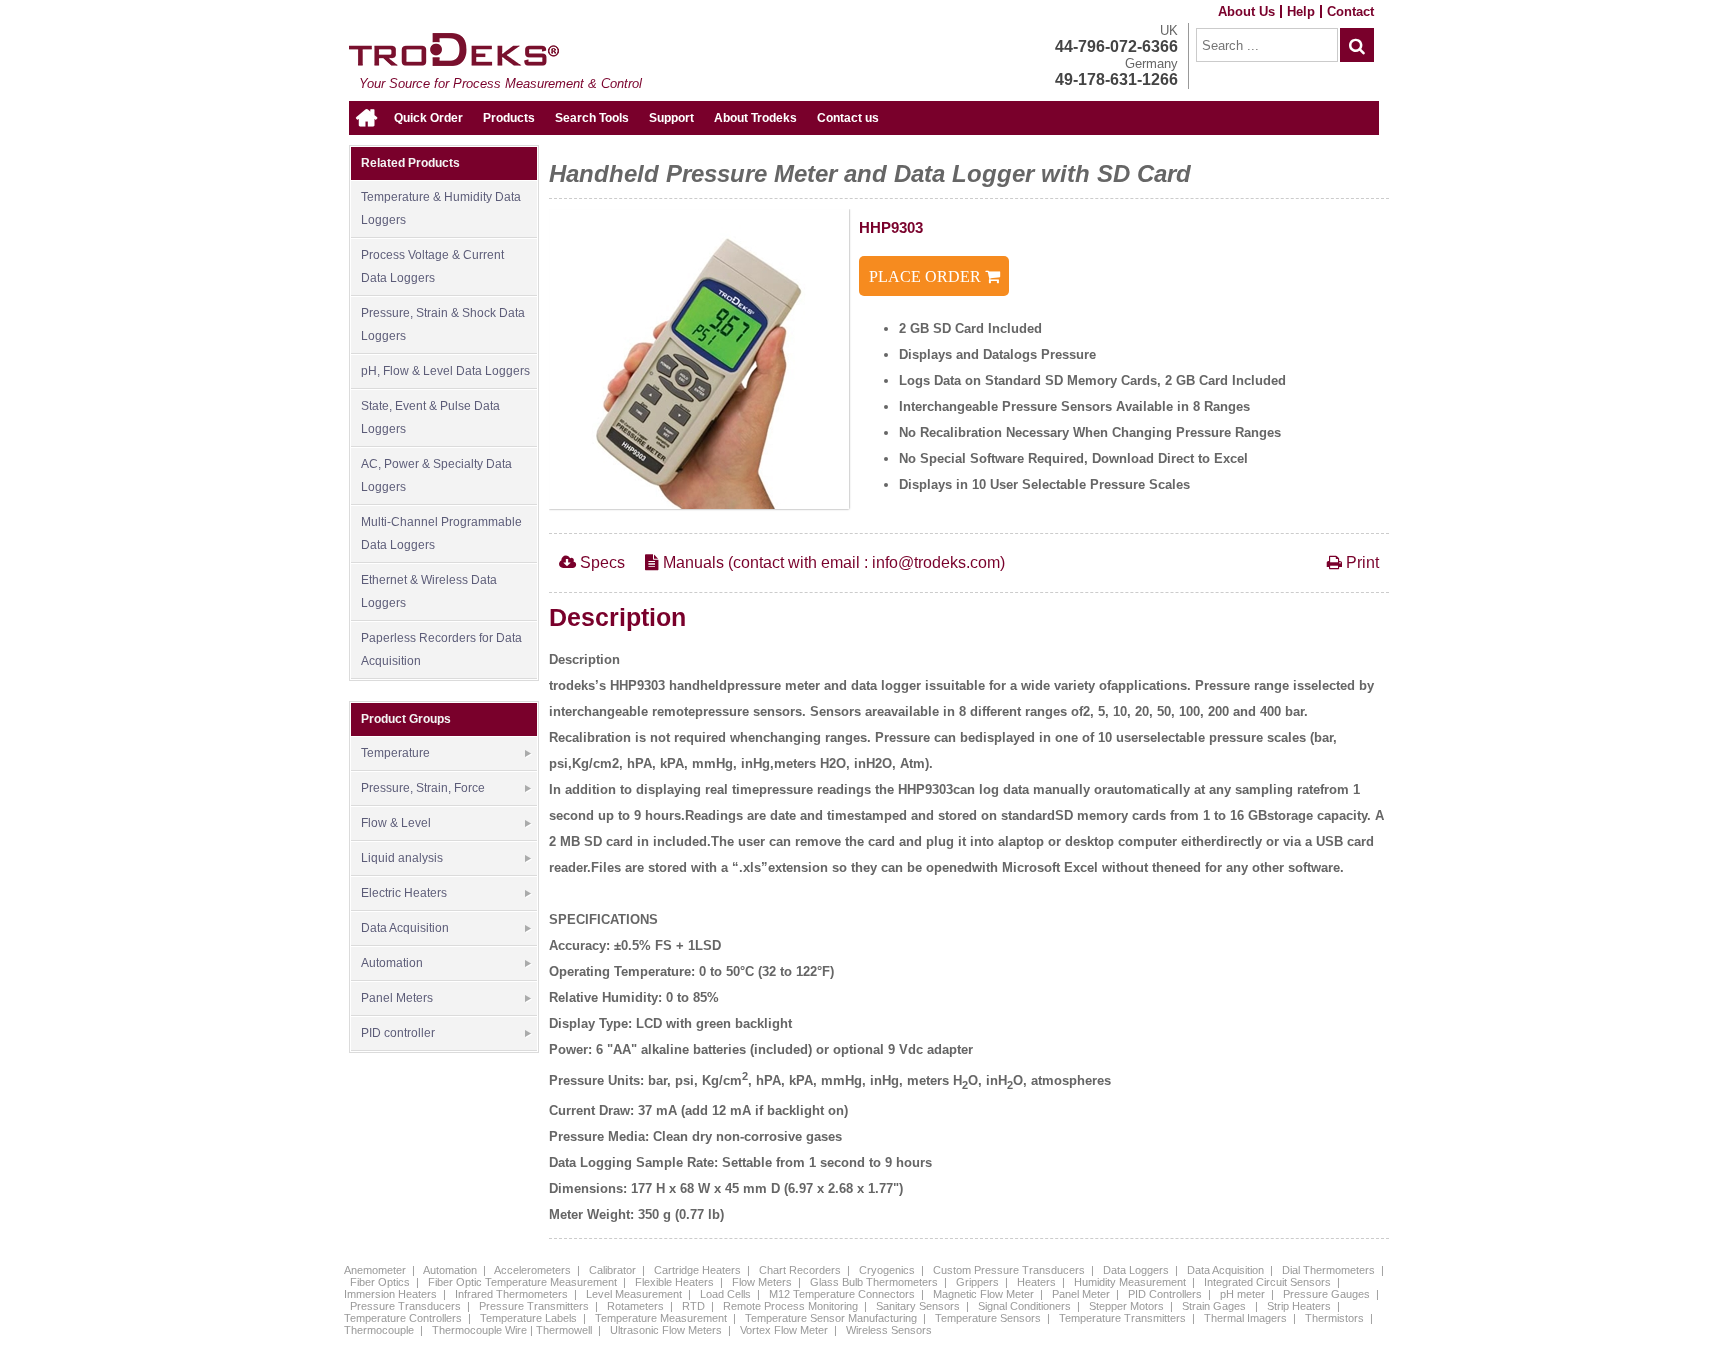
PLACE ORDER (927, 276)
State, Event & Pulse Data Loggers (430, 417)
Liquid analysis (402, 858)
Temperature (395, 753)
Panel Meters (397, 998)
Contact (1350, 11)
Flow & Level (396, 823)
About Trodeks (755, 118)
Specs (600, 562)
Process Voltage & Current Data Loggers (432, 266)
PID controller (398, 1033)
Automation (392, 963)
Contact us (848, 118)
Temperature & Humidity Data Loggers (441, 208)
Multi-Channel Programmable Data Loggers (441, 533)
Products (509, 118)
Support (671, 118)
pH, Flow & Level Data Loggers (445, 371)
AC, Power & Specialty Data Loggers (436, 475)
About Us (1246, 11)
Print (1360, 562)
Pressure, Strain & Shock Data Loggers (443, 324)
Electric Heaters (404, 893)
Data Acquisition (405, 928)
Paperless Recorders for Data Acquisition (441, 649)
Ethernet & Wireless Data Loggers (429, 591)
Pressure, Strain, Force (423, 788)
